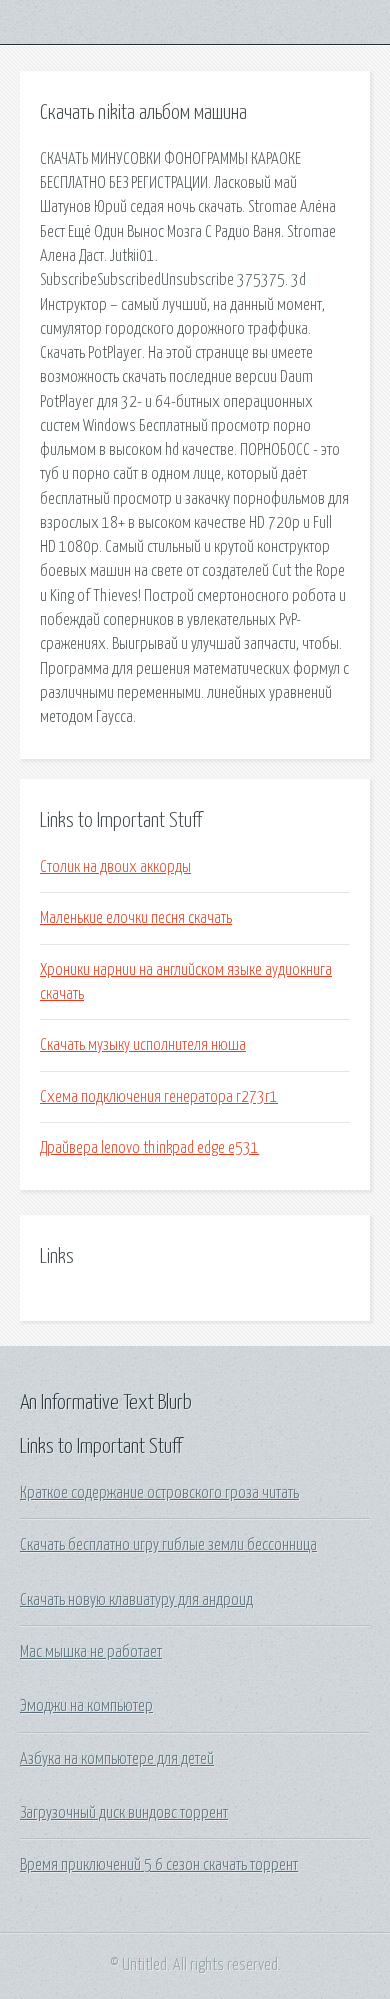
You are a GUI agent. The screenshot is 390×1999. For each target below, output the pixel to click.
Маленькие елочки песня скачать (136, 918)
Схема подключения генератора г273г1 (159, 1097)
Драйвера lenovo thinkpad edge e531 (149, 1148)
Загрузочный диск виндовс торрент (124, 1813)
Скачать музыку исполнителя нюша (143, 1045)
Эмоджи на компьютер (86, 1706)
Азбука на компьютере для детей (117, 1759)
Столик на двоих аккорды (115, 867)
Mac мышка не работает (91, 1652)
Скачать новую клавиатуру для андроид (136, 1600)
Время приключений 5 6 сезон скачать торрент (159, 1865)
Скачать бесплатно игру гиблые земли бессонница (168, 1545)
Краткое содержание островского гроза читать (159, 1493)
